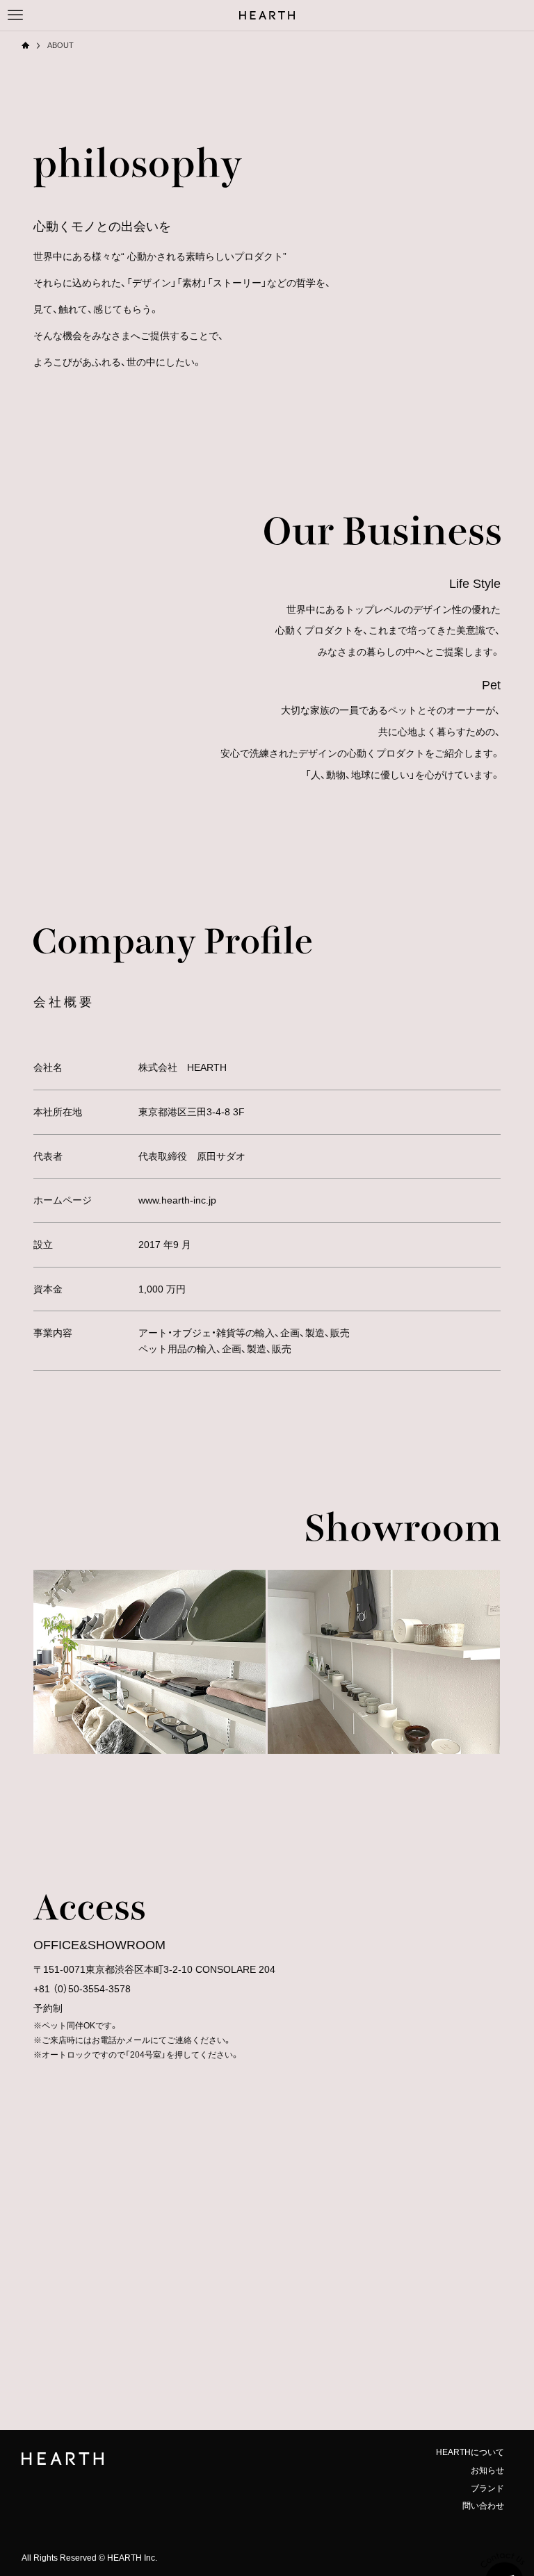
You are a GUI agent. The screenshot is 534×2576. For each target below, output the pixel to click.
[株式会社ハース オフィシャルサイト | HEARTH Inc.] (267, 15)
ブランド (487, 2488)
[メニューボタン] (15, 15)
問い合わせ (483, 2506)
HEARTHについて (470, 2452)
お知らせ (487, 2470)
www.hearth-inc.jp (177, 1200)
